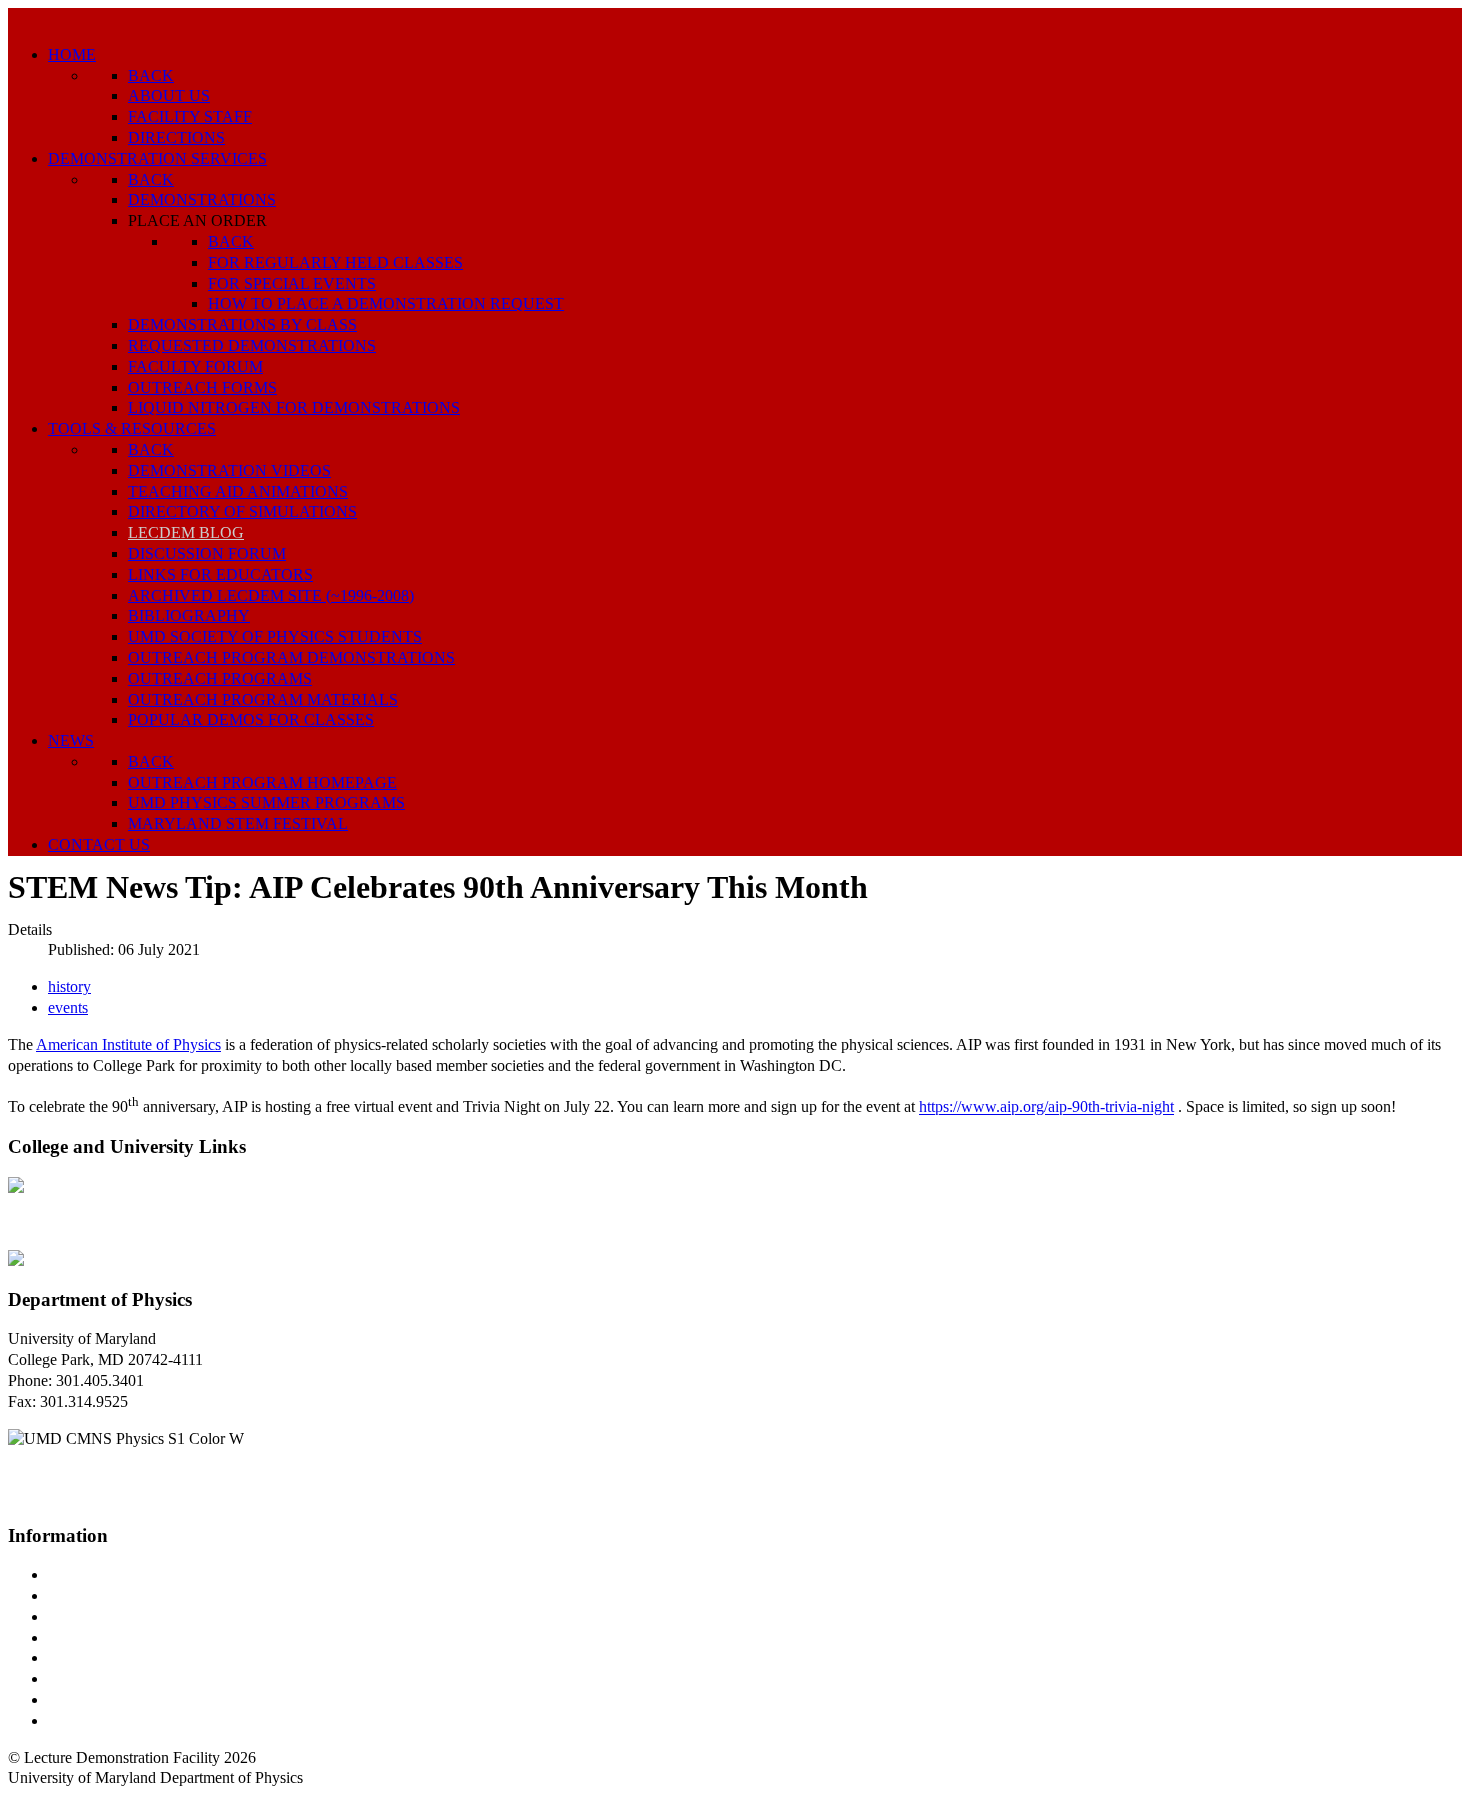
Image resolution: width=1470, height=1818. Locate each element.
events (68, 1007)
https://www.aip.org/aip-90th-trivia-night (1046, 1107)
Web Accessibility (104, 1720)
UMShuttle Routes (107, 1657)
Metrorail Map (93, 1637)
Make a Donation (103, 1678)
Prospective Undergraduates (136, 1595)
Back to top (44, 1798)
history (69, 986)
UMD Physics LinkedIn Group (146, 1699)
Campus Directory (106, 1574)
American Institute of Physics (128, 1044)
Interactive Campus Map (125, 1616)
